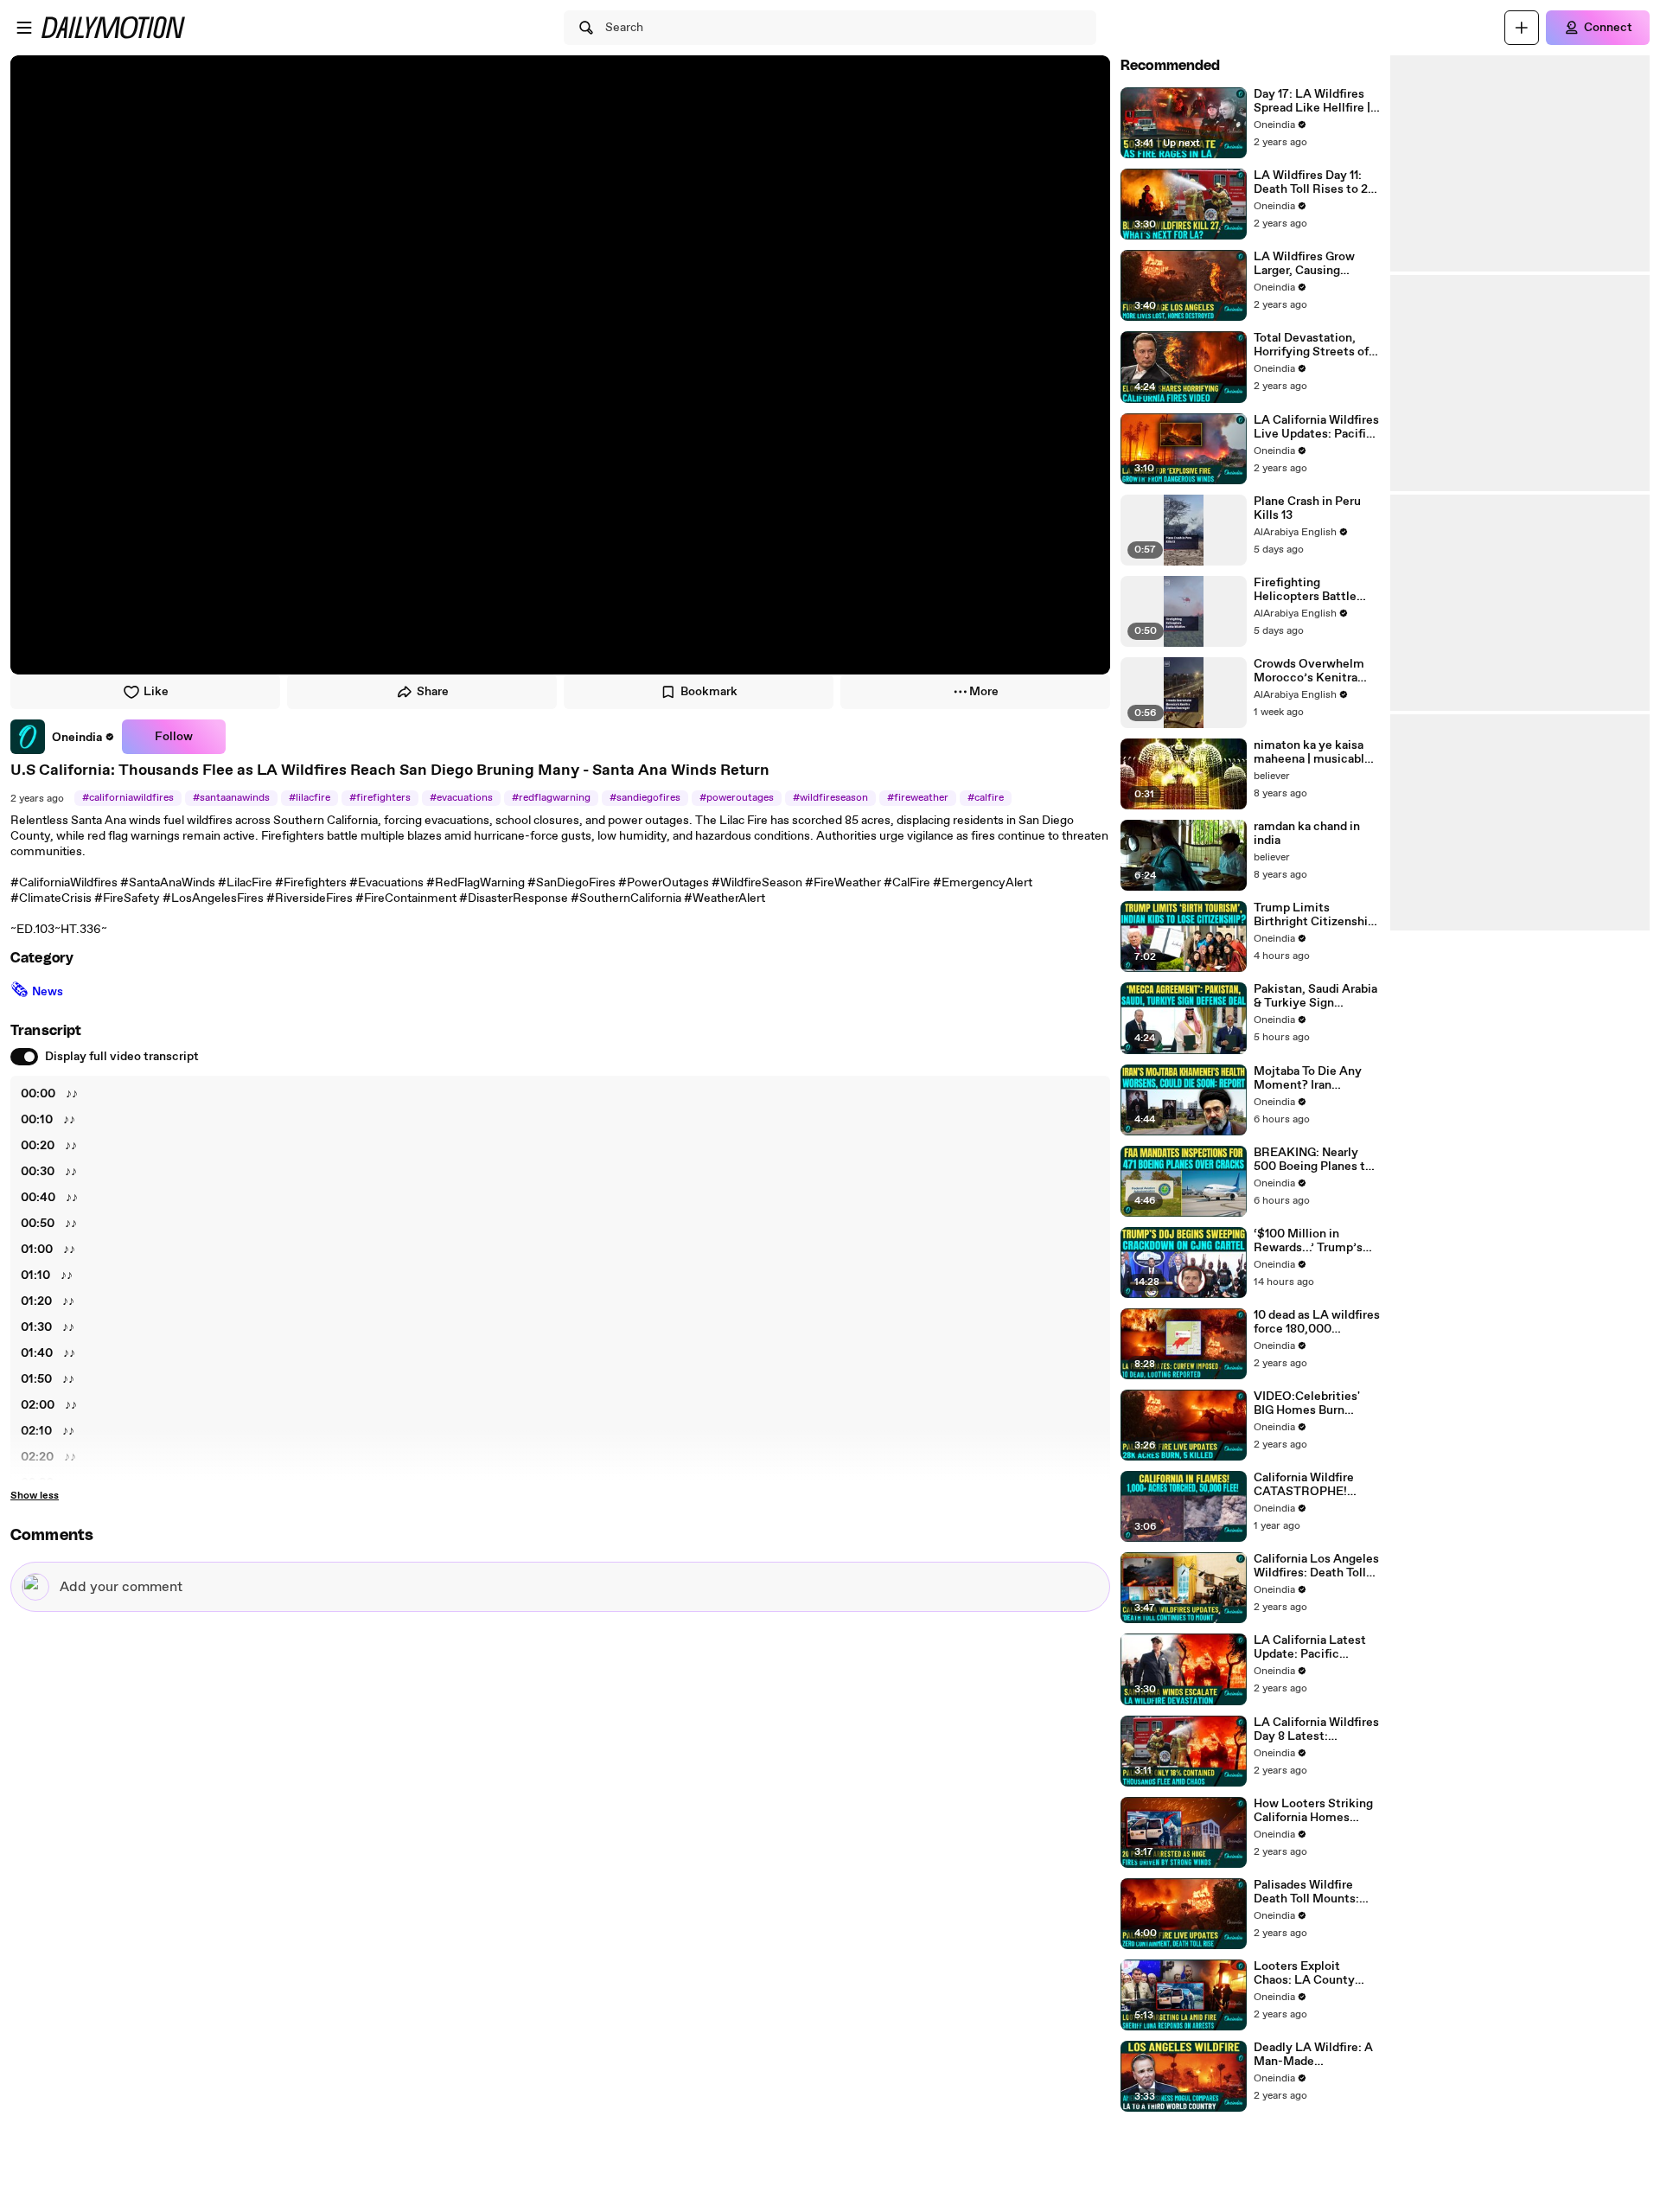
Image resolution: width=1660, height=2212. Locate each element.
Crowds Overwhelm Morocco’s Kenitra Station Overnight (1309, 671)
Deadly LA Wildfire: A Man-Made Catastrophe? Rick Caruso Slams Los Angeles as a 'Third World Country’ (1313, 2055)
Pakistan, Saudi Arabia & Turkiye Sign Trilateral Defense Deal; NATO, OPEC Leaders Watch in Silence (1315, 996)
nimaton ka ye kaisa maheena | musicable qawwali (1312, 752)
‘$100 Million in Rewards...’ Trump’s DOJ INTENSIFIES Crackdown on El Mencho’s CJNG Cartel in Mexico (1317, 1241)
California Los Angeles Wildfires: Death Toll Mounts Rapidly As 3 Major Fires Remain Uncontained (1316, 1566)
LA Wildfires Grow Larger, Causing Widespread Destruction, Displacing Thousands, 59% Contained (1316, 264)
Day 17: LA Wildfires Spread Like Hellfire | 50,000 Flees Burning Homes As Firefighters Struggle (1317, 101)
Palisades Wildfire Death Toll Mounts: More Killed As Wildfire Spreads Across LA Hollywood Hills (1314, 1892)
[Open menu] (24, 28)
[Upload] (1522, 28)
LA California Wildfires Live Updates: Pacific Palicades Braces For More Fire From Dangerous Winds (1316, 427)
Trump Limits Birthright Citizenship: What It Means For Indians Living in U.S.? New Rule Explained (1316, 915)
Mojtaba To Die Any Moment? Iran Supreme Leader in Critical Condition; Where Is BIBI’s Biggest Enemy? (1308, 1078)
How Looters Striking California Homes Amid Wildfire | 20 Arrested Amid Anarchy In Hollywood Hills (1315, 1811)
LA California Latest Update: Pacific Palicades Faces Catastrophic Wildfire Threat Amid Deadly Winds (1313, 1647)
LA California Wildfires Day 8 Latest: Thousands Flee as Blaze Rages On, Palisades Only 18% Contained (1316, 1729)
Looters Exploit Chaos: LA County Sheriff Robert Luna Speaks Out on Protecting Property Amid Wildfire (1310, 1973)
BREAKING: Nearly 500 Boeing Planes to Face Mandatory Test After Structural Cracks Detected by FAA (1313, 1160)
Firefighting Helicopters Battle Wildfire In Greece (1305, 590)
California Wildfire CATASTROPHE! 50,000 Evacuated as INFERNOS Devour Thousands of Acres (1313, 1485)
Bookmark (709, 692)
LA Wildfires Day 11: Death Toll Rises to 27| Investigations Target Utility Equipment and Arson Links (1316, 182)
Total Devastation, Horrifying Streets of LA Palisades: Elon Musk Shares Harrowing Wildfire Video (1311, 345)
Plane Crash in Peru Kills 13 (1307, 508)
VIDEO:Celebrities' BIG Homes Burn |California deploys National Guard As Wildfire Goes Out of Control (1310, 1403)
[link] (63, 737)
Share (433, 692)
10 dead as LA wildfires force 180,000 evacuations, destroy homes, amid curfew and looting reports (1317, 1322)
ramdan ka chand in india (1307, 834)
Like (156, 692)
